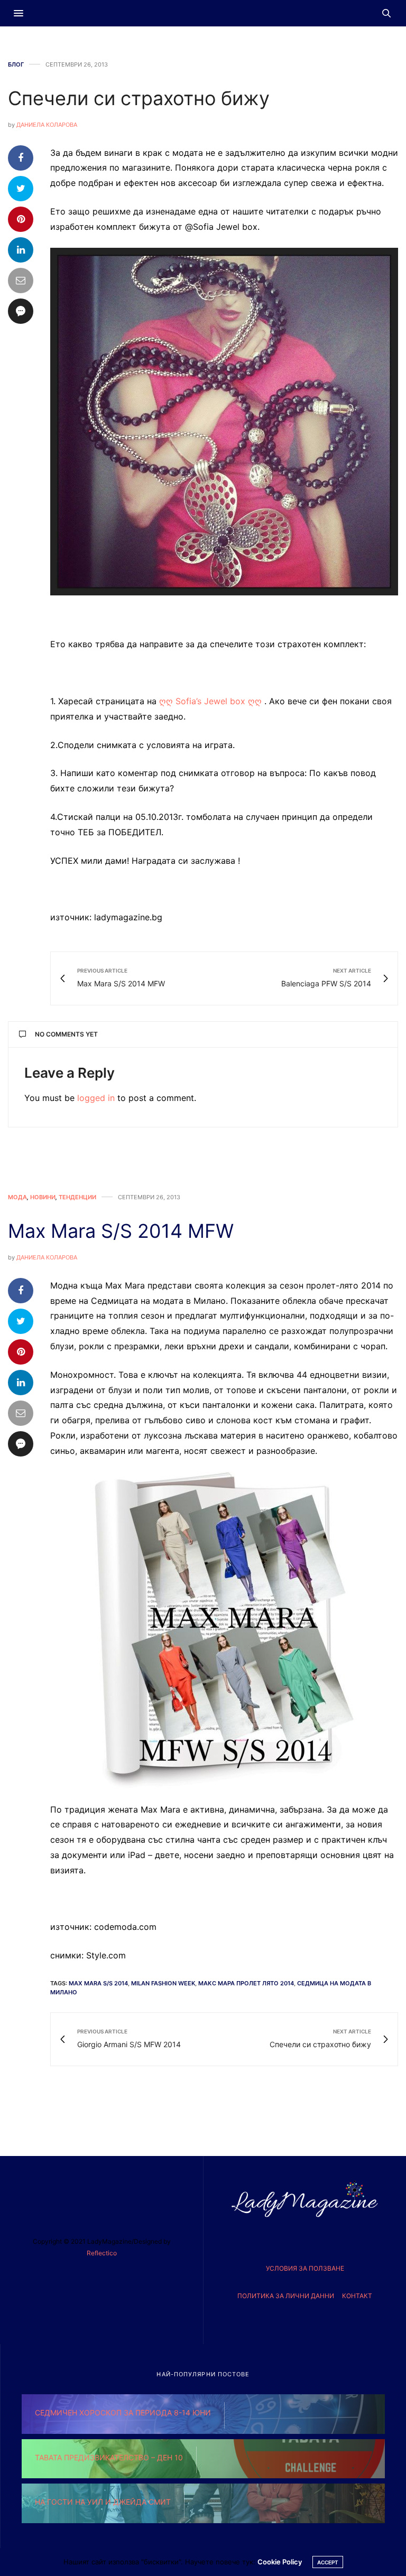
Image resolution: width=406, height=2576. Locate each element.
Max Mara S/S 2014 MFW (121, 1231)
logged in (96, 1098)
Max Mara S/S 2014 (98, 1983)
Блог (16, 65)
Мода (17, 1197)
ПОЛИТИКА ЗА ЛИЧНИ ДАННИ (286, 2296)
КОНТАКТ (357, 2296)
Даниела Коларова (47, 125)
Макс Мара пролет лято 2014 (246, 1983)
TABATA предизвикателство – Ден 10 (109, 2457)
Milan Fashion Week (163, 1983)
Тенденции (77, 1197)
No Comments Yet (66, 1034)
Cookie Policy (280, 2562)
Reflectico (102, 2253)
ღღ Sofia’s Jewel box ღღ (210, 701)
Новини (43, 1197)
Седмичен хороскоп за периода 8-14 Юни (123, 2412)
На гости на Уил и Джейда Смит (103, 2502)
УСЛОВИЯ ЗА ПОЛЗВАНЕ (305, 2268)
